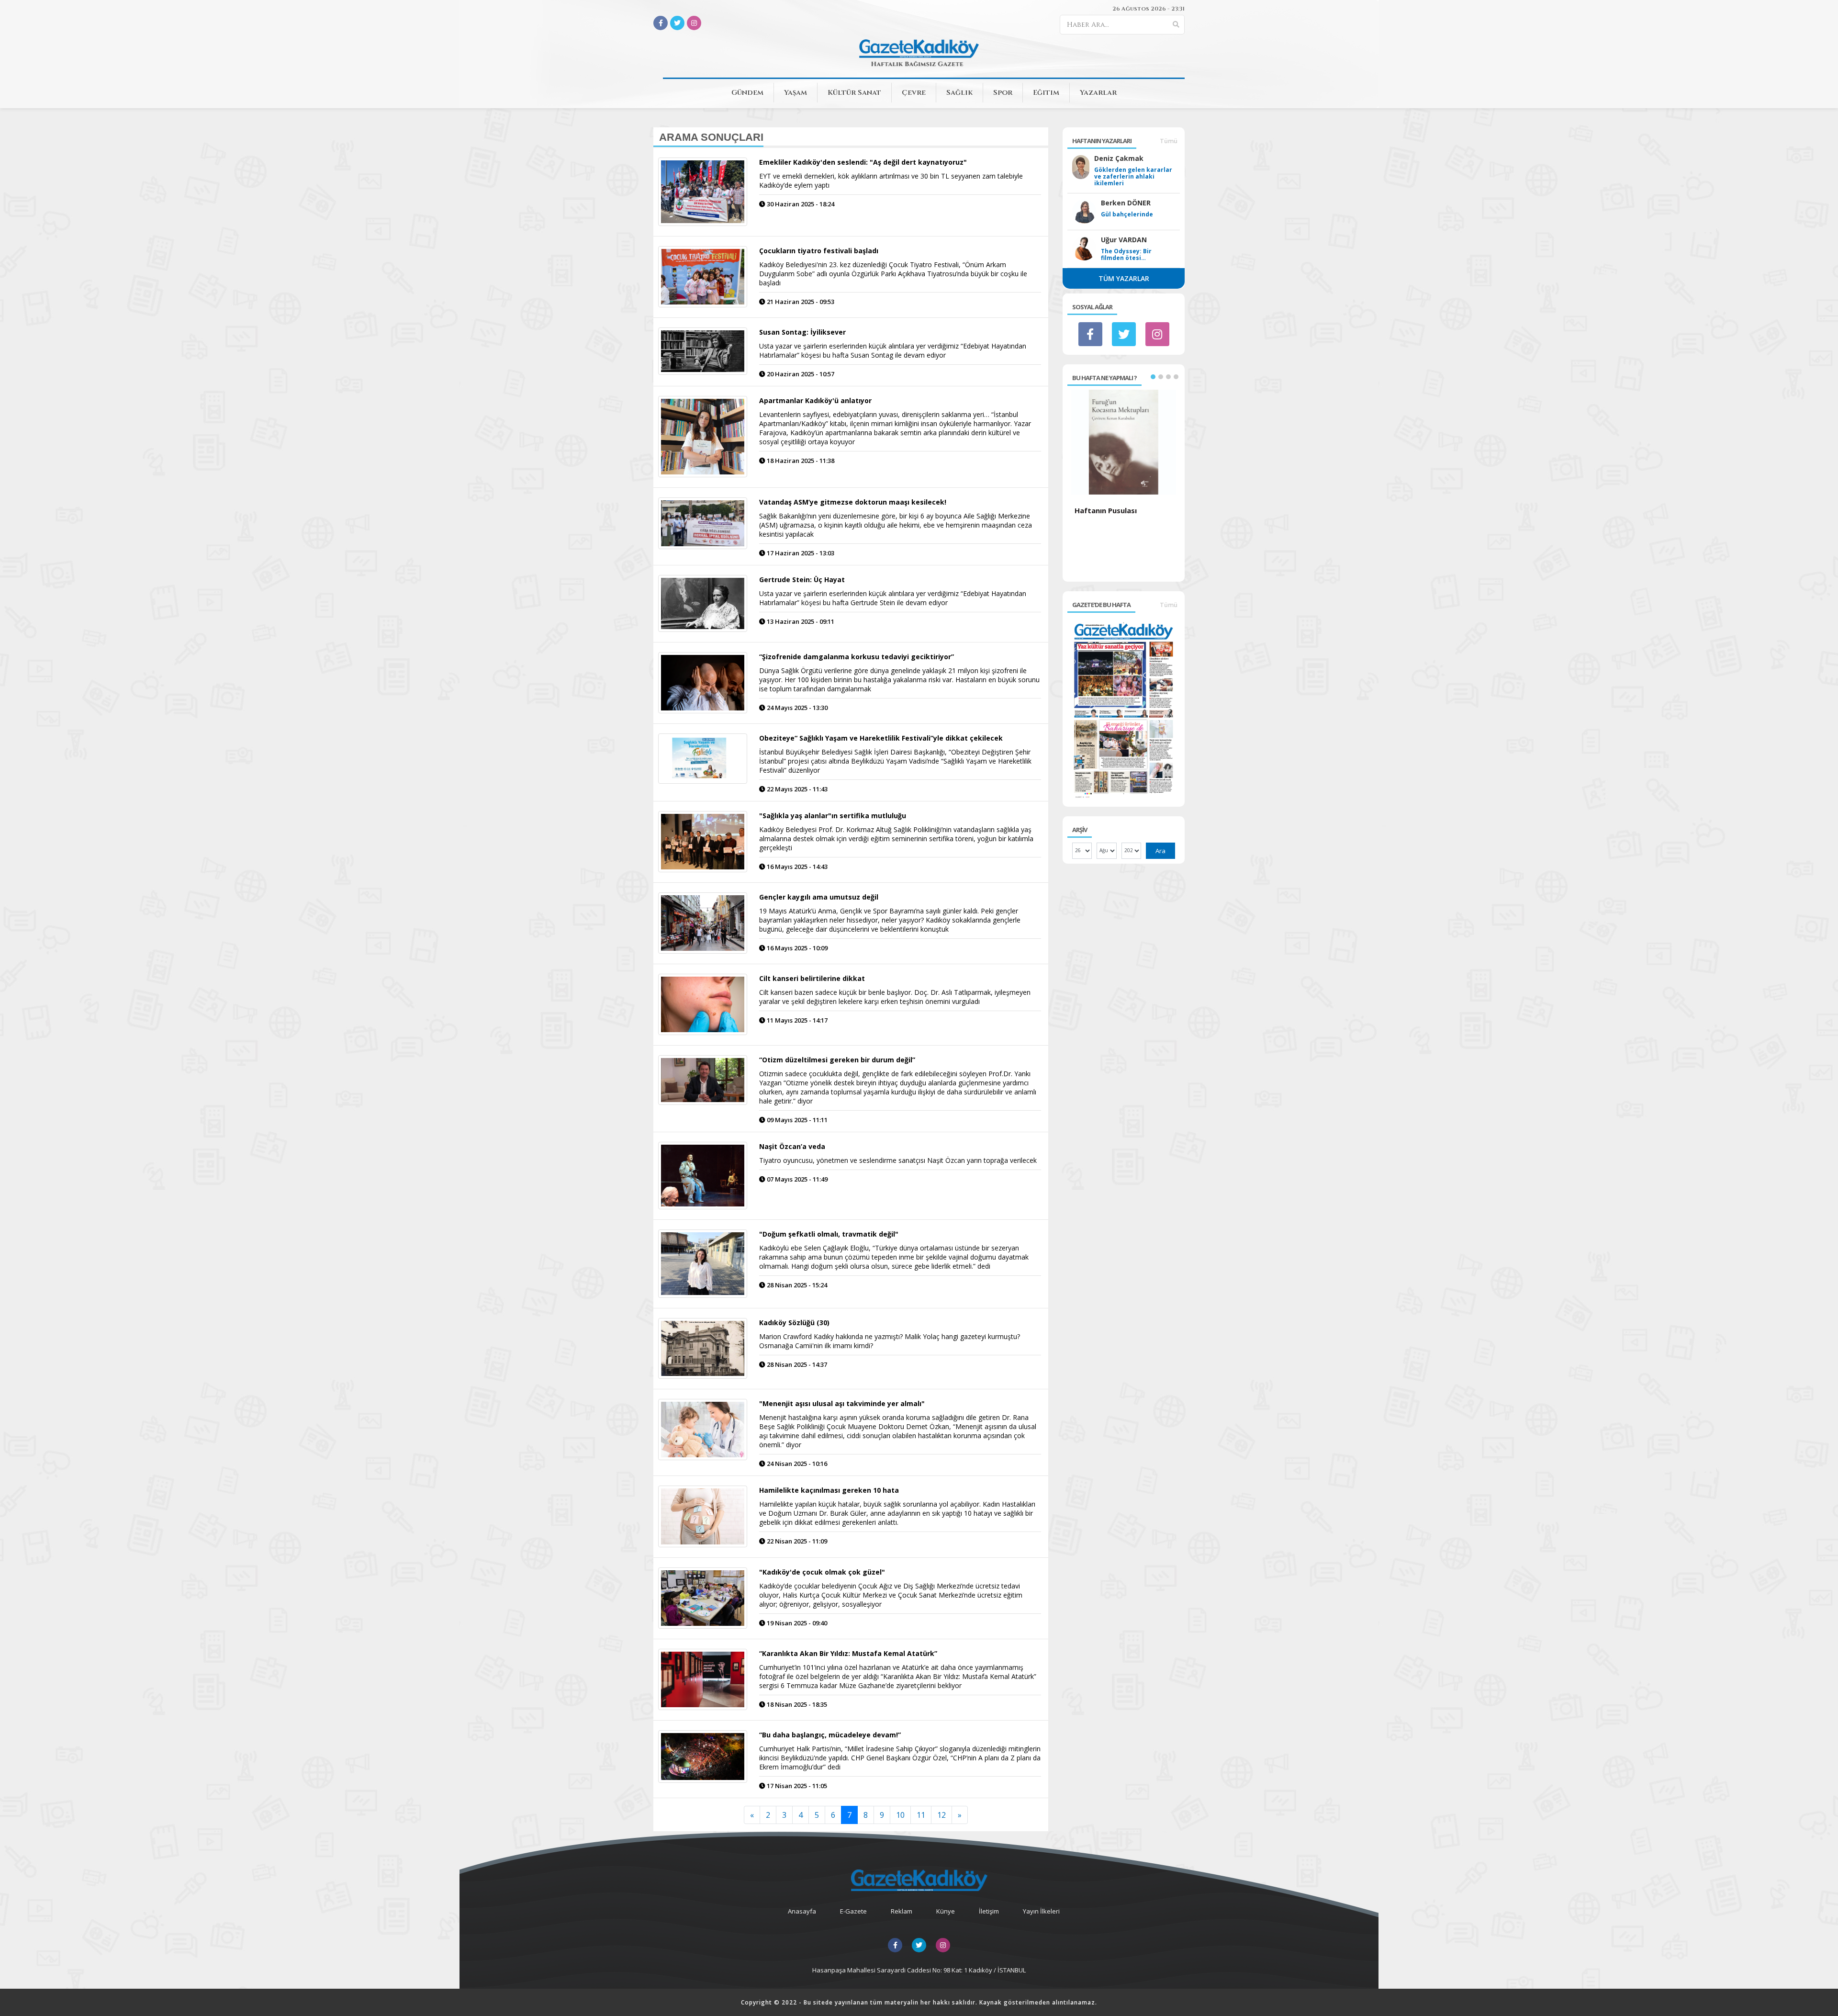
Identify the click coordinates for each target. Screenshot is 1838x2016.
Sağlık (959, 93)
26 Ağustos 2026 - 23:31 (1149, 9)
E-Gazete (853, 1911)
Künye (946, 1911)
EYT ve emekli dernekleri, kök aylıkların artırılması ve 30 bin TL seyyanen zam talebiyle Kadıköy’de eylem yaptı (891, 180)
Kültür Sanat (854, 93)
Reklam (902, 1911)
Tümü (1169, 141)
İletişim (989, 1911)
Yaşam (796, 93)
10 (900, 1815)
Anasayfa (802, 1911)
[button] (1153, 377)
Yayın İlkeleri (1041, 1911)
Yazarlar (1098, 93)
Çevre (914, 93)
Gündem (747, 93)
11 (921, 1815)
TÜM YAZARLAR (1124, 278)
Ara (1160, 851)
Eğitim (1046, 93)
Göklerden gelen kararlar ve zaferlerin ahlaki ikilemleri (1133, 177)
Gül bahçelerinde (1127, 214)
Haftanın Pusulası (1106, 510)
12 (941, 1815)
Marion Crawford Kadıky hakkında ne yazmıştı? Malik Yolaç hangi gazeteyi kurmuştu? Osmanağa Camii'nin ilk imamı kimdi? (890, 1341)
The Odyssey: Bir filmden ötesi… (1126, 255)
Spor (1003, 93)
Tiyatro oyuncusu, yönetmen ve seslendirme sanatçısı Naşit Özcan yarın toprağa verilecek (898, 1160)
